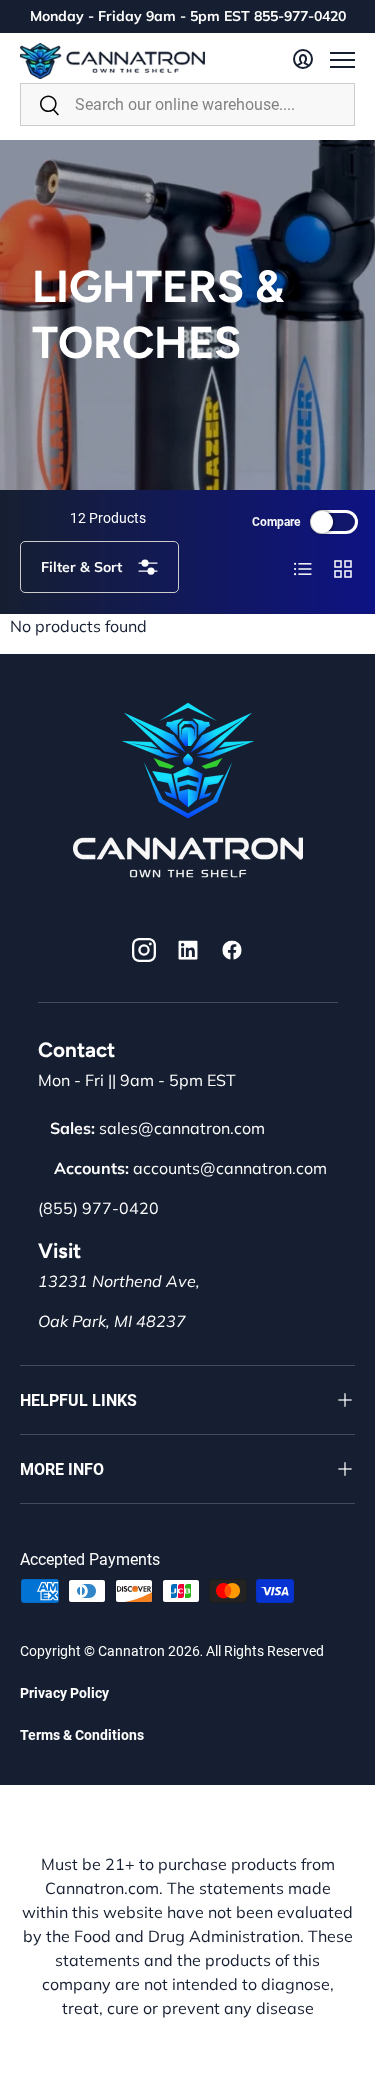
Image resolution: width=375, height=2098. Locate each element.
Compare (276, 522)
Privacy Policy (64, 1693)
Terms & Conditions (82, 1735)
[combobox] (187, 104)
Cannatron (131, 1651)
